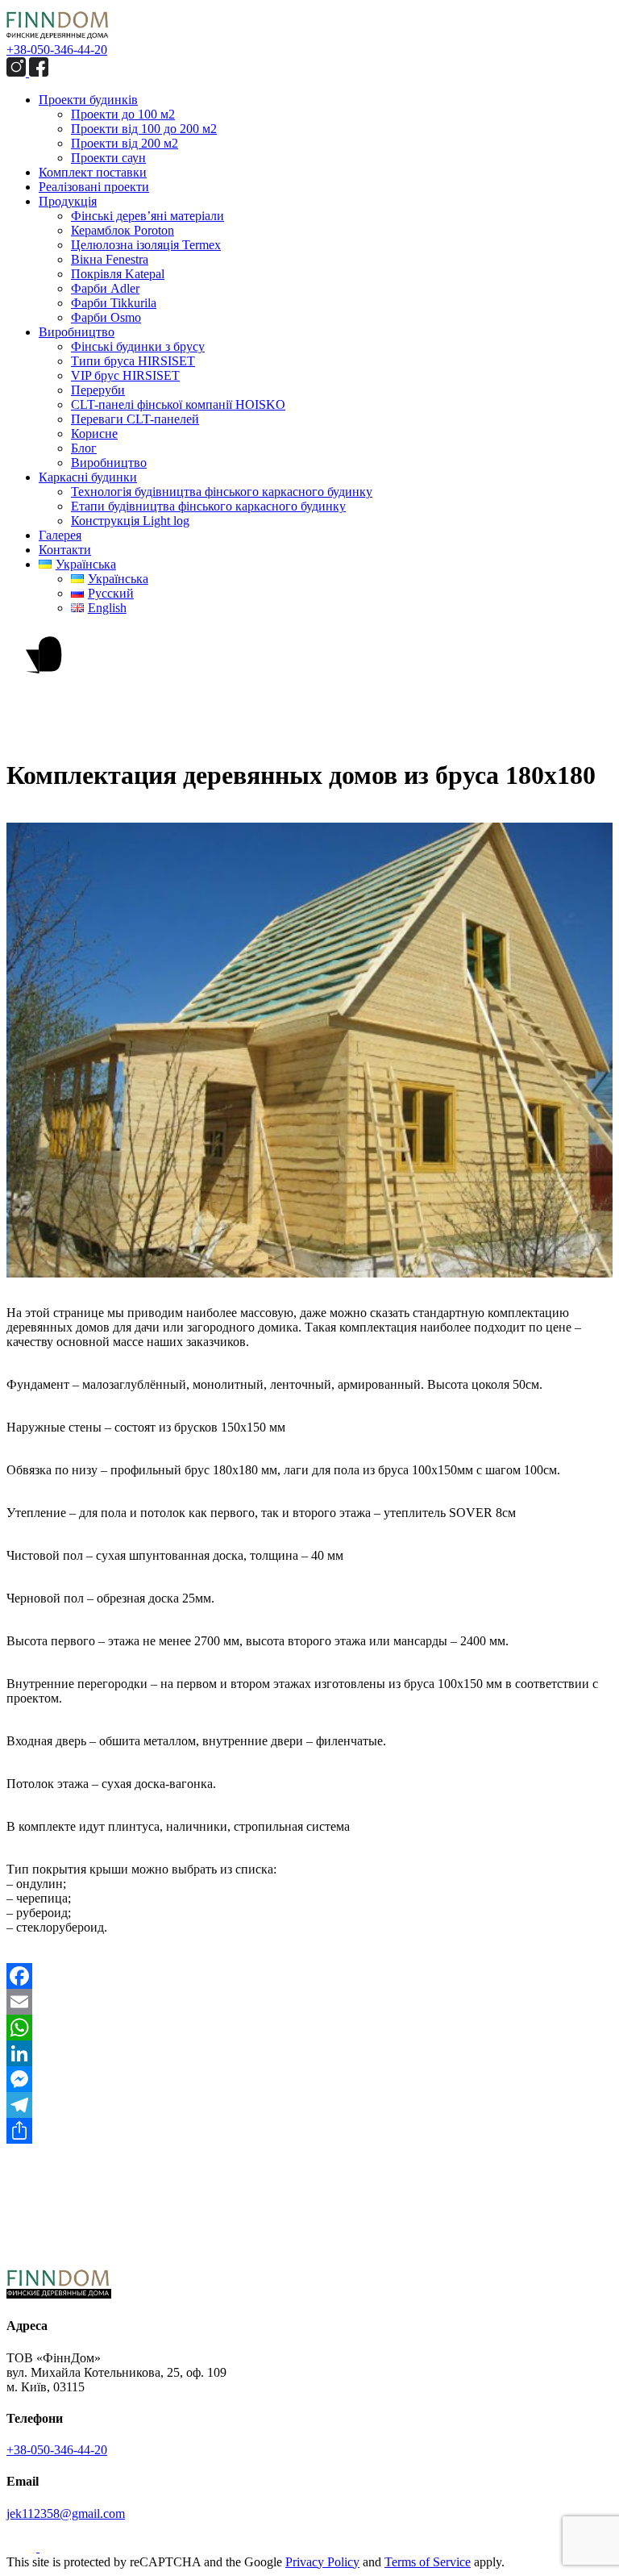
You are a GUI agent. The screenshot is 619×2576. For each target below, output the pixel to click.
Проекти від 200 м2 (125, 143)
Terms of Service (428, 2562)
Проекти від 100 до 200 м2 (144, 129)
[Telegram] (309, 2105)
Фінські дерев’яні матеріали (147, 216)
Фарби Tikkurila (114, 303)
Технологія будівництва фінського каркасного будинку (222, 492)
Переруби (98, 390)
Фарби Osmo (106, 317)
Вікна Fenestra (110, 259)
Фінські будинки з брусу (138, 346)
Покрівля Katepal (118, 274)
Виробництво (77, 332)
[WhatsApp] (309, 2028)
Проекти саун (108, 158)
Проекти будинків (88, 100)
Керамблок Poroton (123, 230)
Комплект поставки (93, 172)
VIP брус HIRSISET (125, 375)
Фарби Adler (105, 288)
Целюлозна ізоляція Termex (146, 245)
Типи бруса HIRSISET (133, 361)
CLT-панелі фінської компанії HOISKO (178, 404)
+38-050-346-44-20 (57, 50)
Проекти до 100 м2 (123, 114)
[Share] (309, 2131)
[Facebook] (309, 1976)
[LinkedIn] (309, 2053)
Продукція (68, 201)
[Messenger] (309, 2079)
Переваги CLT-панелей (135, 419)
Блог (84, 448)
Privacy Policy (322, 2562)
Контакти (65, 550)
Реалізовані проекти (94, 187)
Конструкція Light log (130, 521)
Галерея (60, 535)
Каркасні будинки (88, 477)
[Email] (309, 2002)
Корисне (94, 434)
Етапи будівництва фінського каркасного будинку (208, 506)
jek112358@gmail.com (66, 2513)
